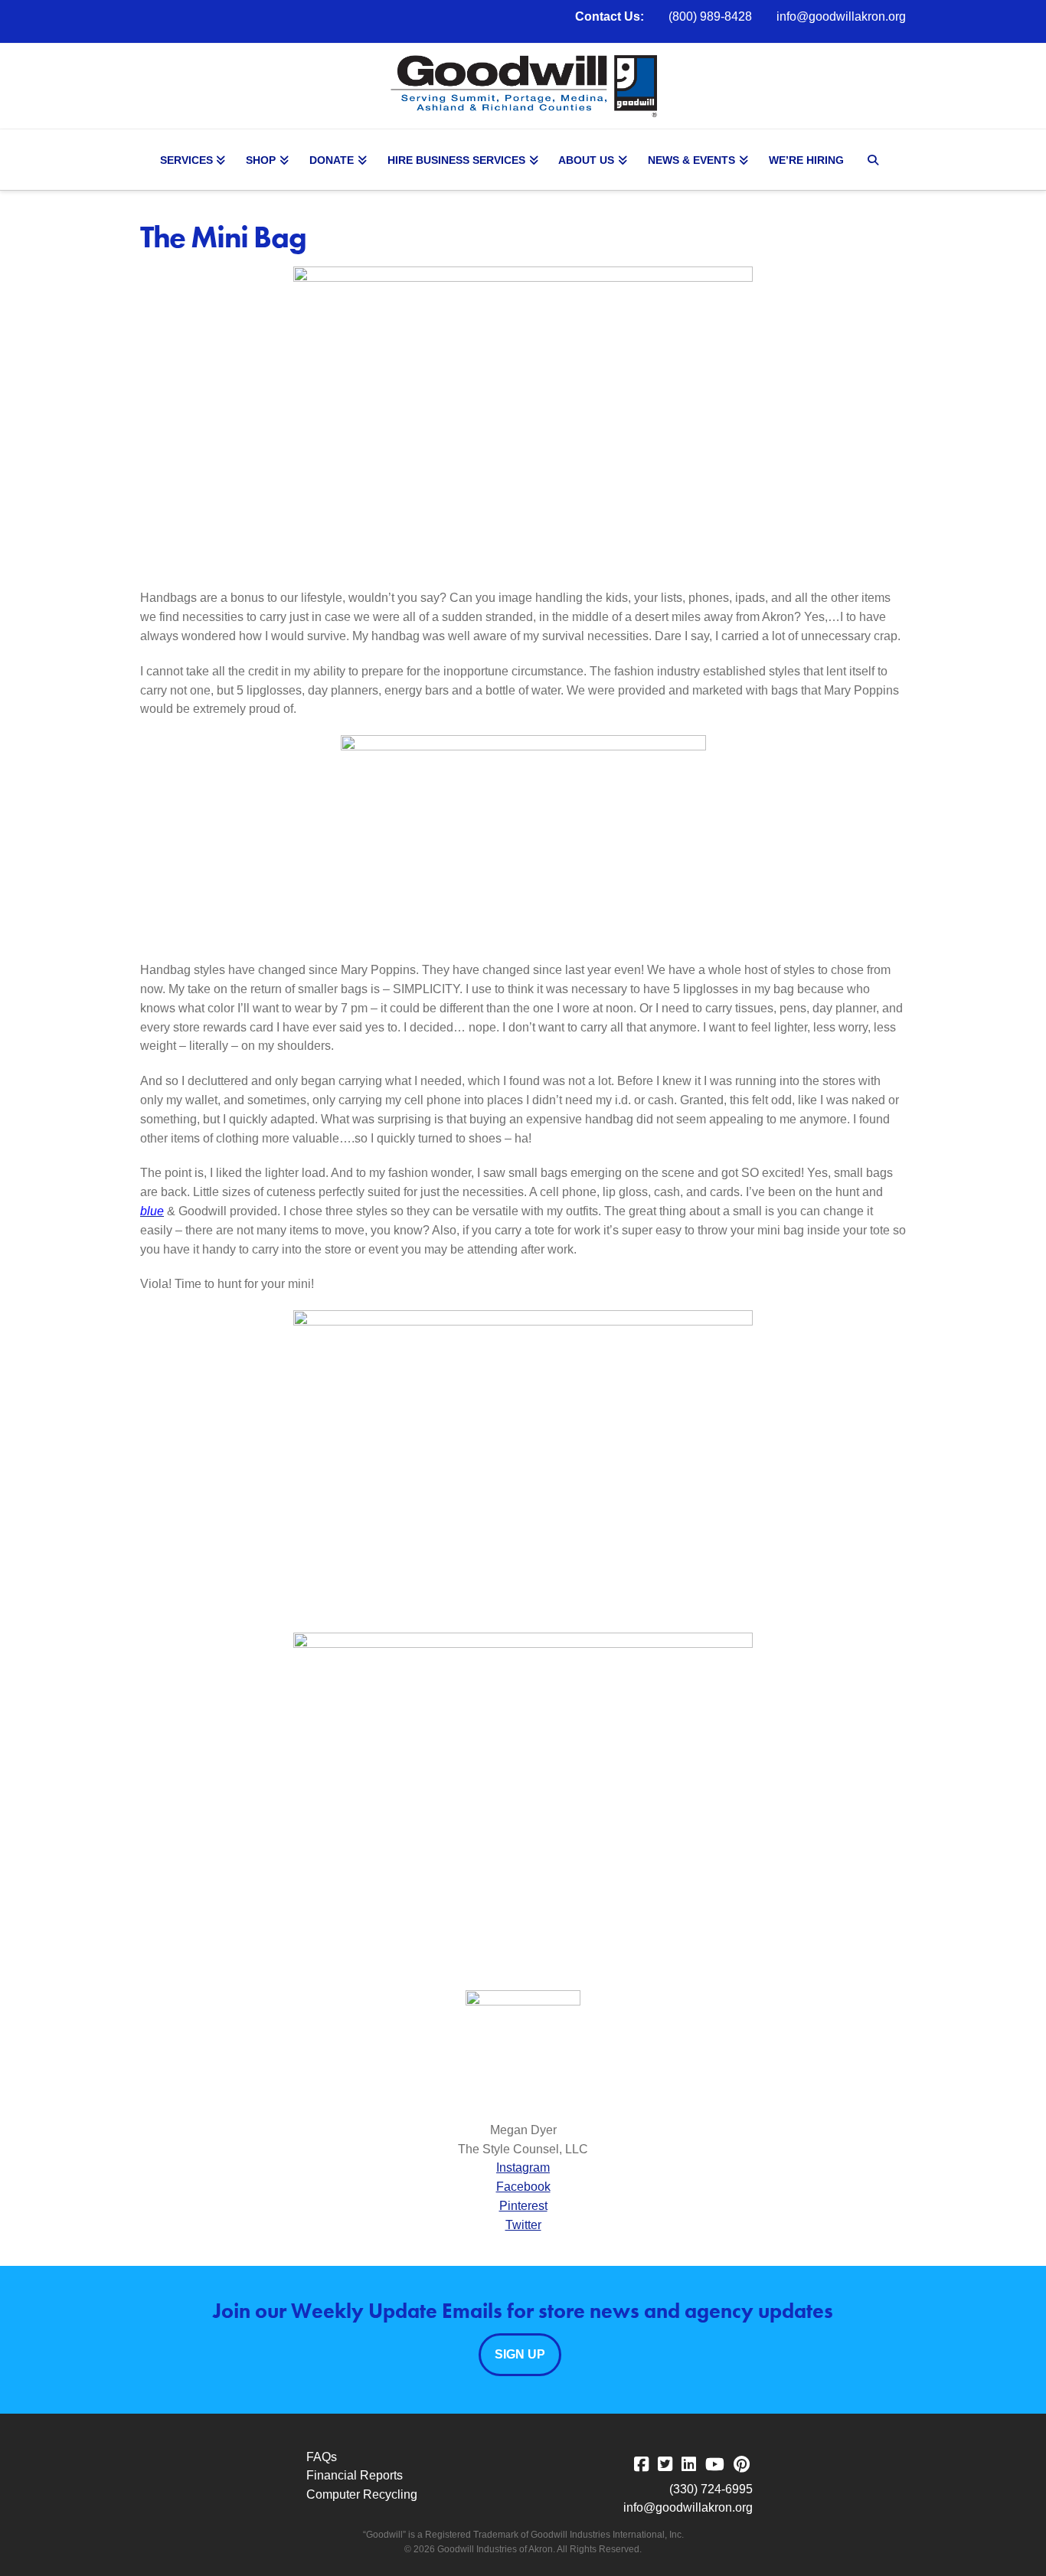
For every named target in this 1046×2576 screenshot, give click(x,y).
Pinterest (523, 2206)
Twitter (523, 2225)
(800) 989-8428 (710, 16)
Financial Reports (355, 2475)
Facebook (523, 2187)
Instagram (523, 2167)
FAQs (322, 2457)
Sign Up (520, 2354)
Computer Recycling (362, 2494)
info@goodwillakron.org (841, 16)
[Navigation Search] (875, 160)
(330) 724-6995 (711, 2489)
